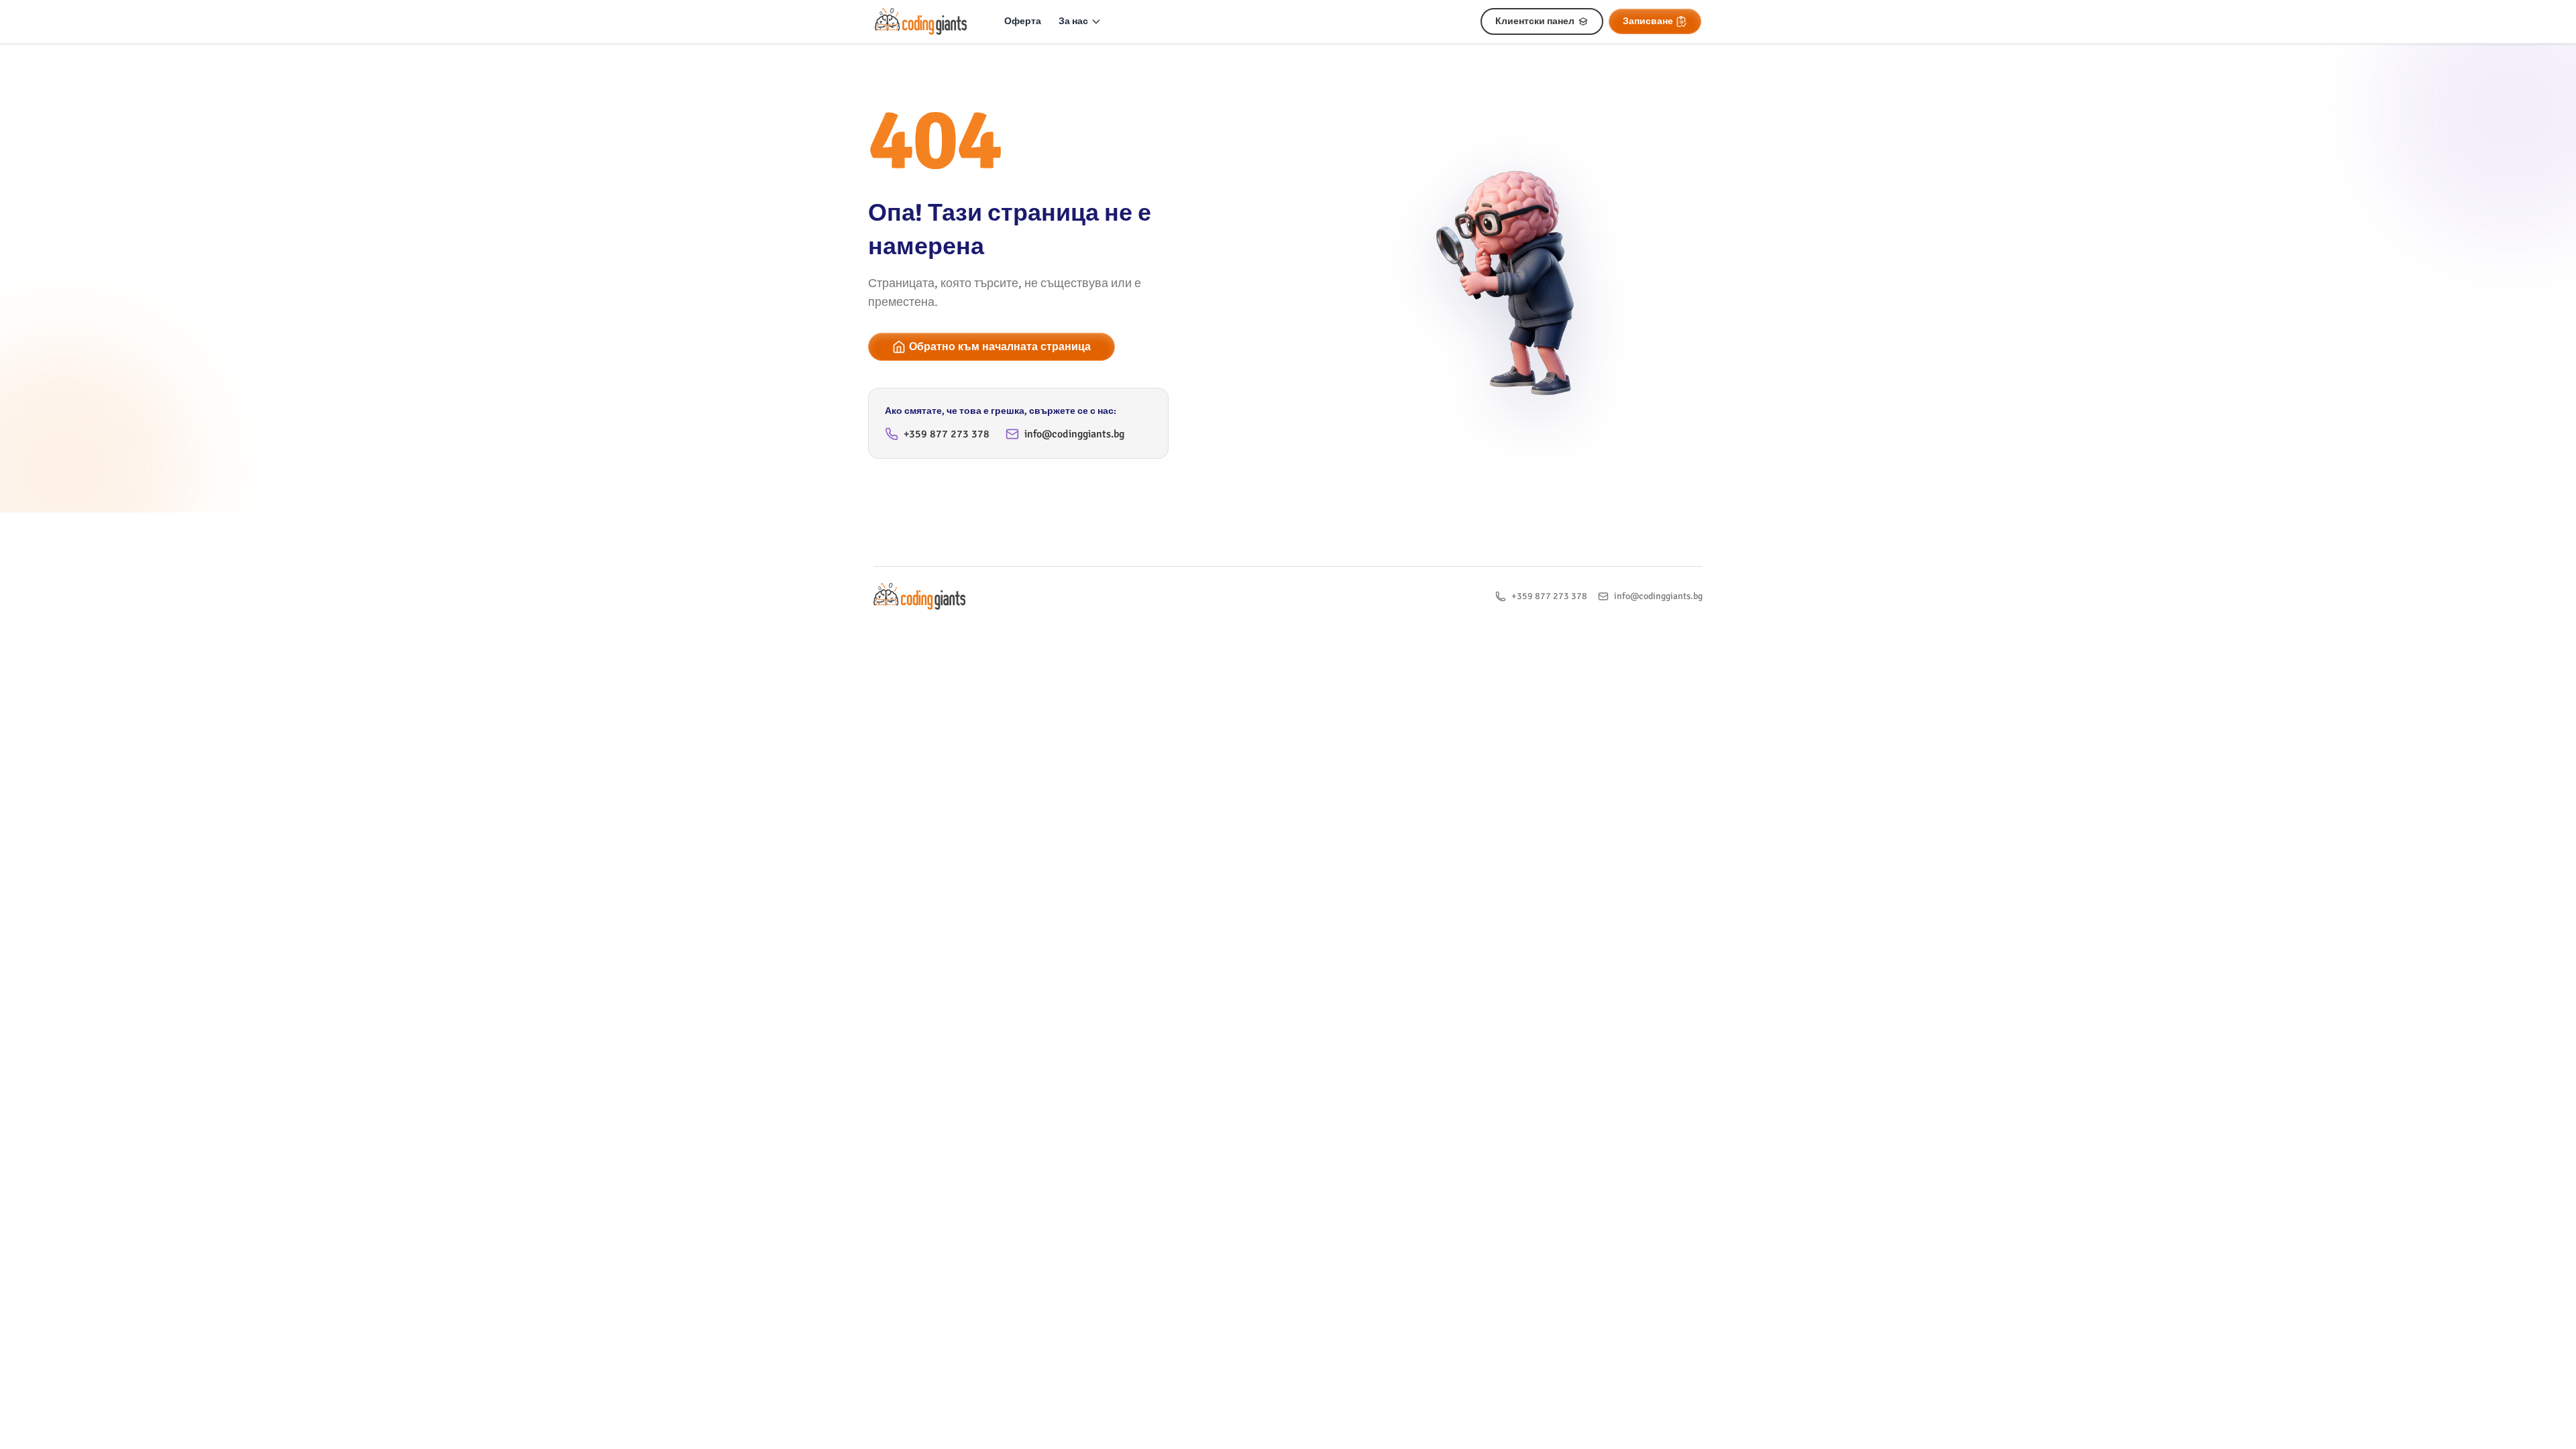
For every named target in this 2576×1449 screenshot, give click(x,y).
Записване (1648, 21)
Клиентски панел (1535, 21)
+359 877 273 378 (947, 434)
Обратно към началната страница (1000, 347)
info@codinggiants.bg (1074, 434)
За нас (1073, 21)
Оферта (1023, 21)
